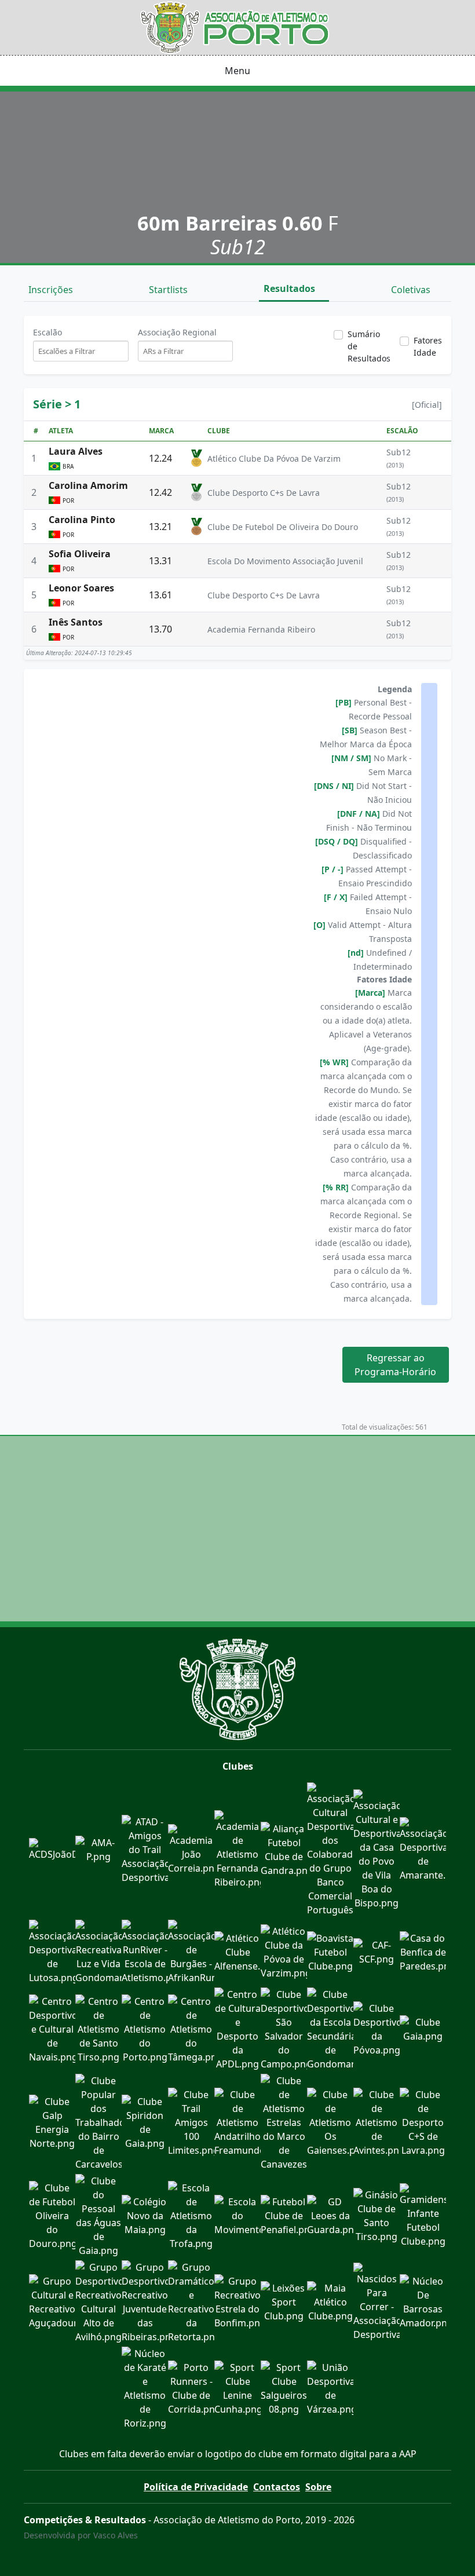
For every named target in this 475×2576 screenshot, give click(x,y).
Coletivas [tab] (412, 290)
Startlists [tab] (169, 290)
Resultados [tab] (291, 288)
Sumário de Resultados (369, 346)
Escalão (47, 332)
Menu (237, 71)
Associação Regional (177, 332)
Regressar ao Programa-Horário (395, 1365)
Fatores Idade (428, 346)
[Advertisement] (237, 1529)
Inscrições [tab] (52, 290)
